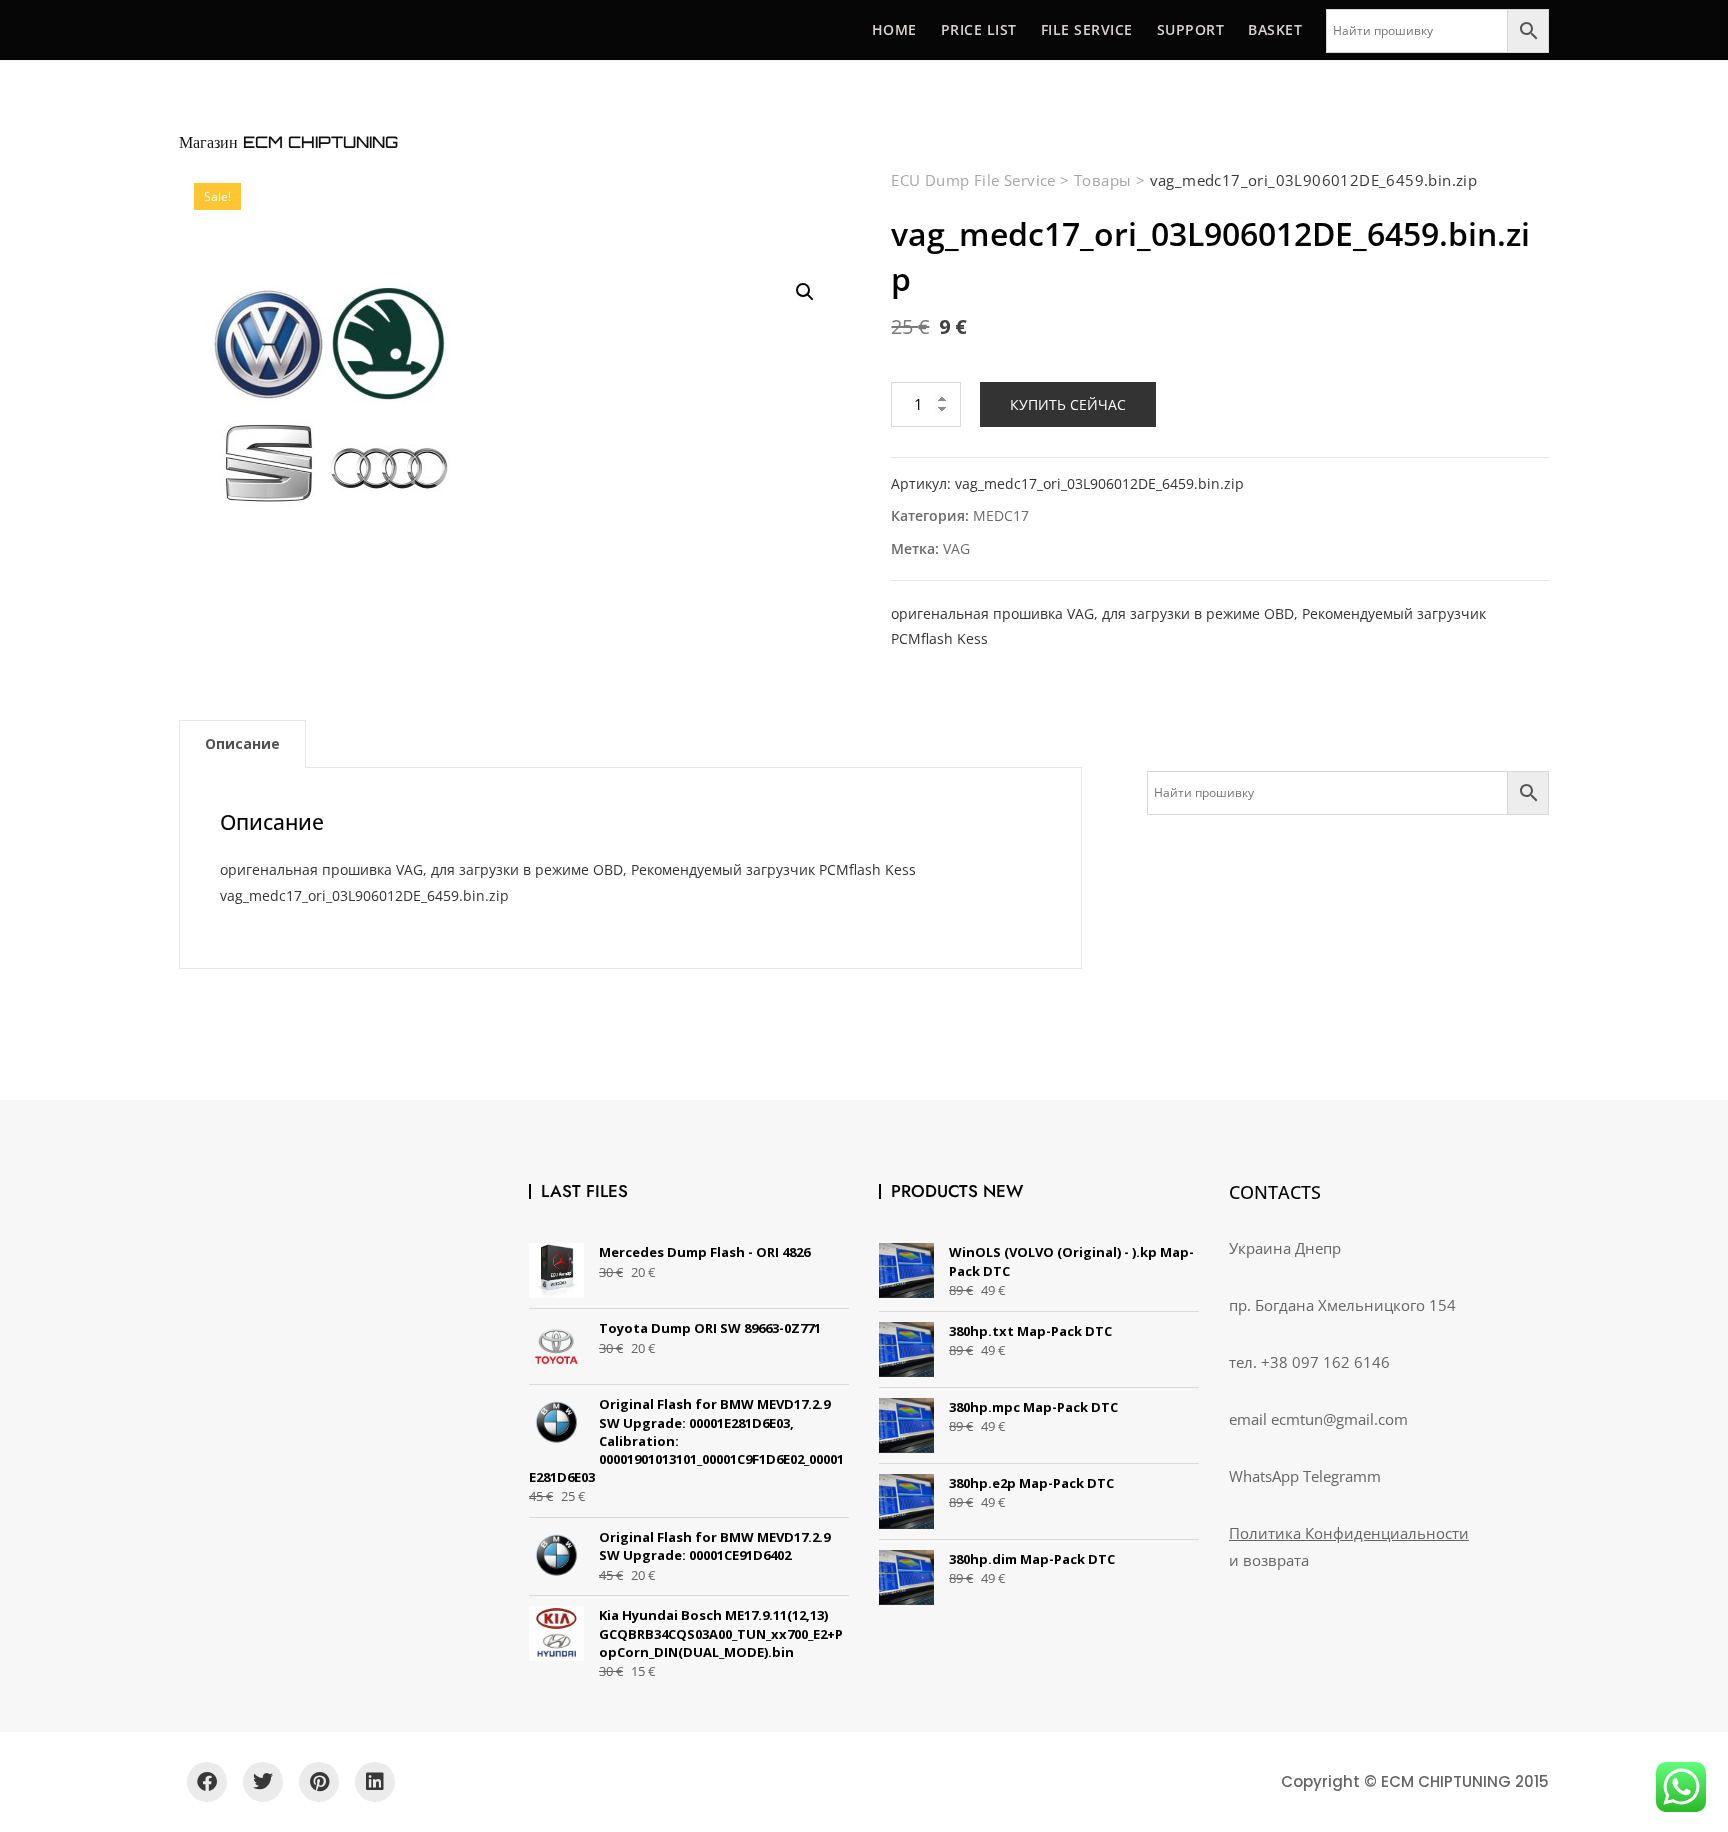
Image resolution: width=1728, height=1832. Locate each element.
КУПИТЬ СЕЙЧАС (1068, 404)
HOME (894, 29)
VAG (956, 548)
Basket (1275, 29)
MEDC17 (1001, 515)
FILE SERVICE (1087, 29)
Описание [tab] (242, 743)
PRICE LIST (979, 29)
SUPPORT (1191, 29)
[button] (805, 292)
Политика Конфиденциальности (1349, 1533)
